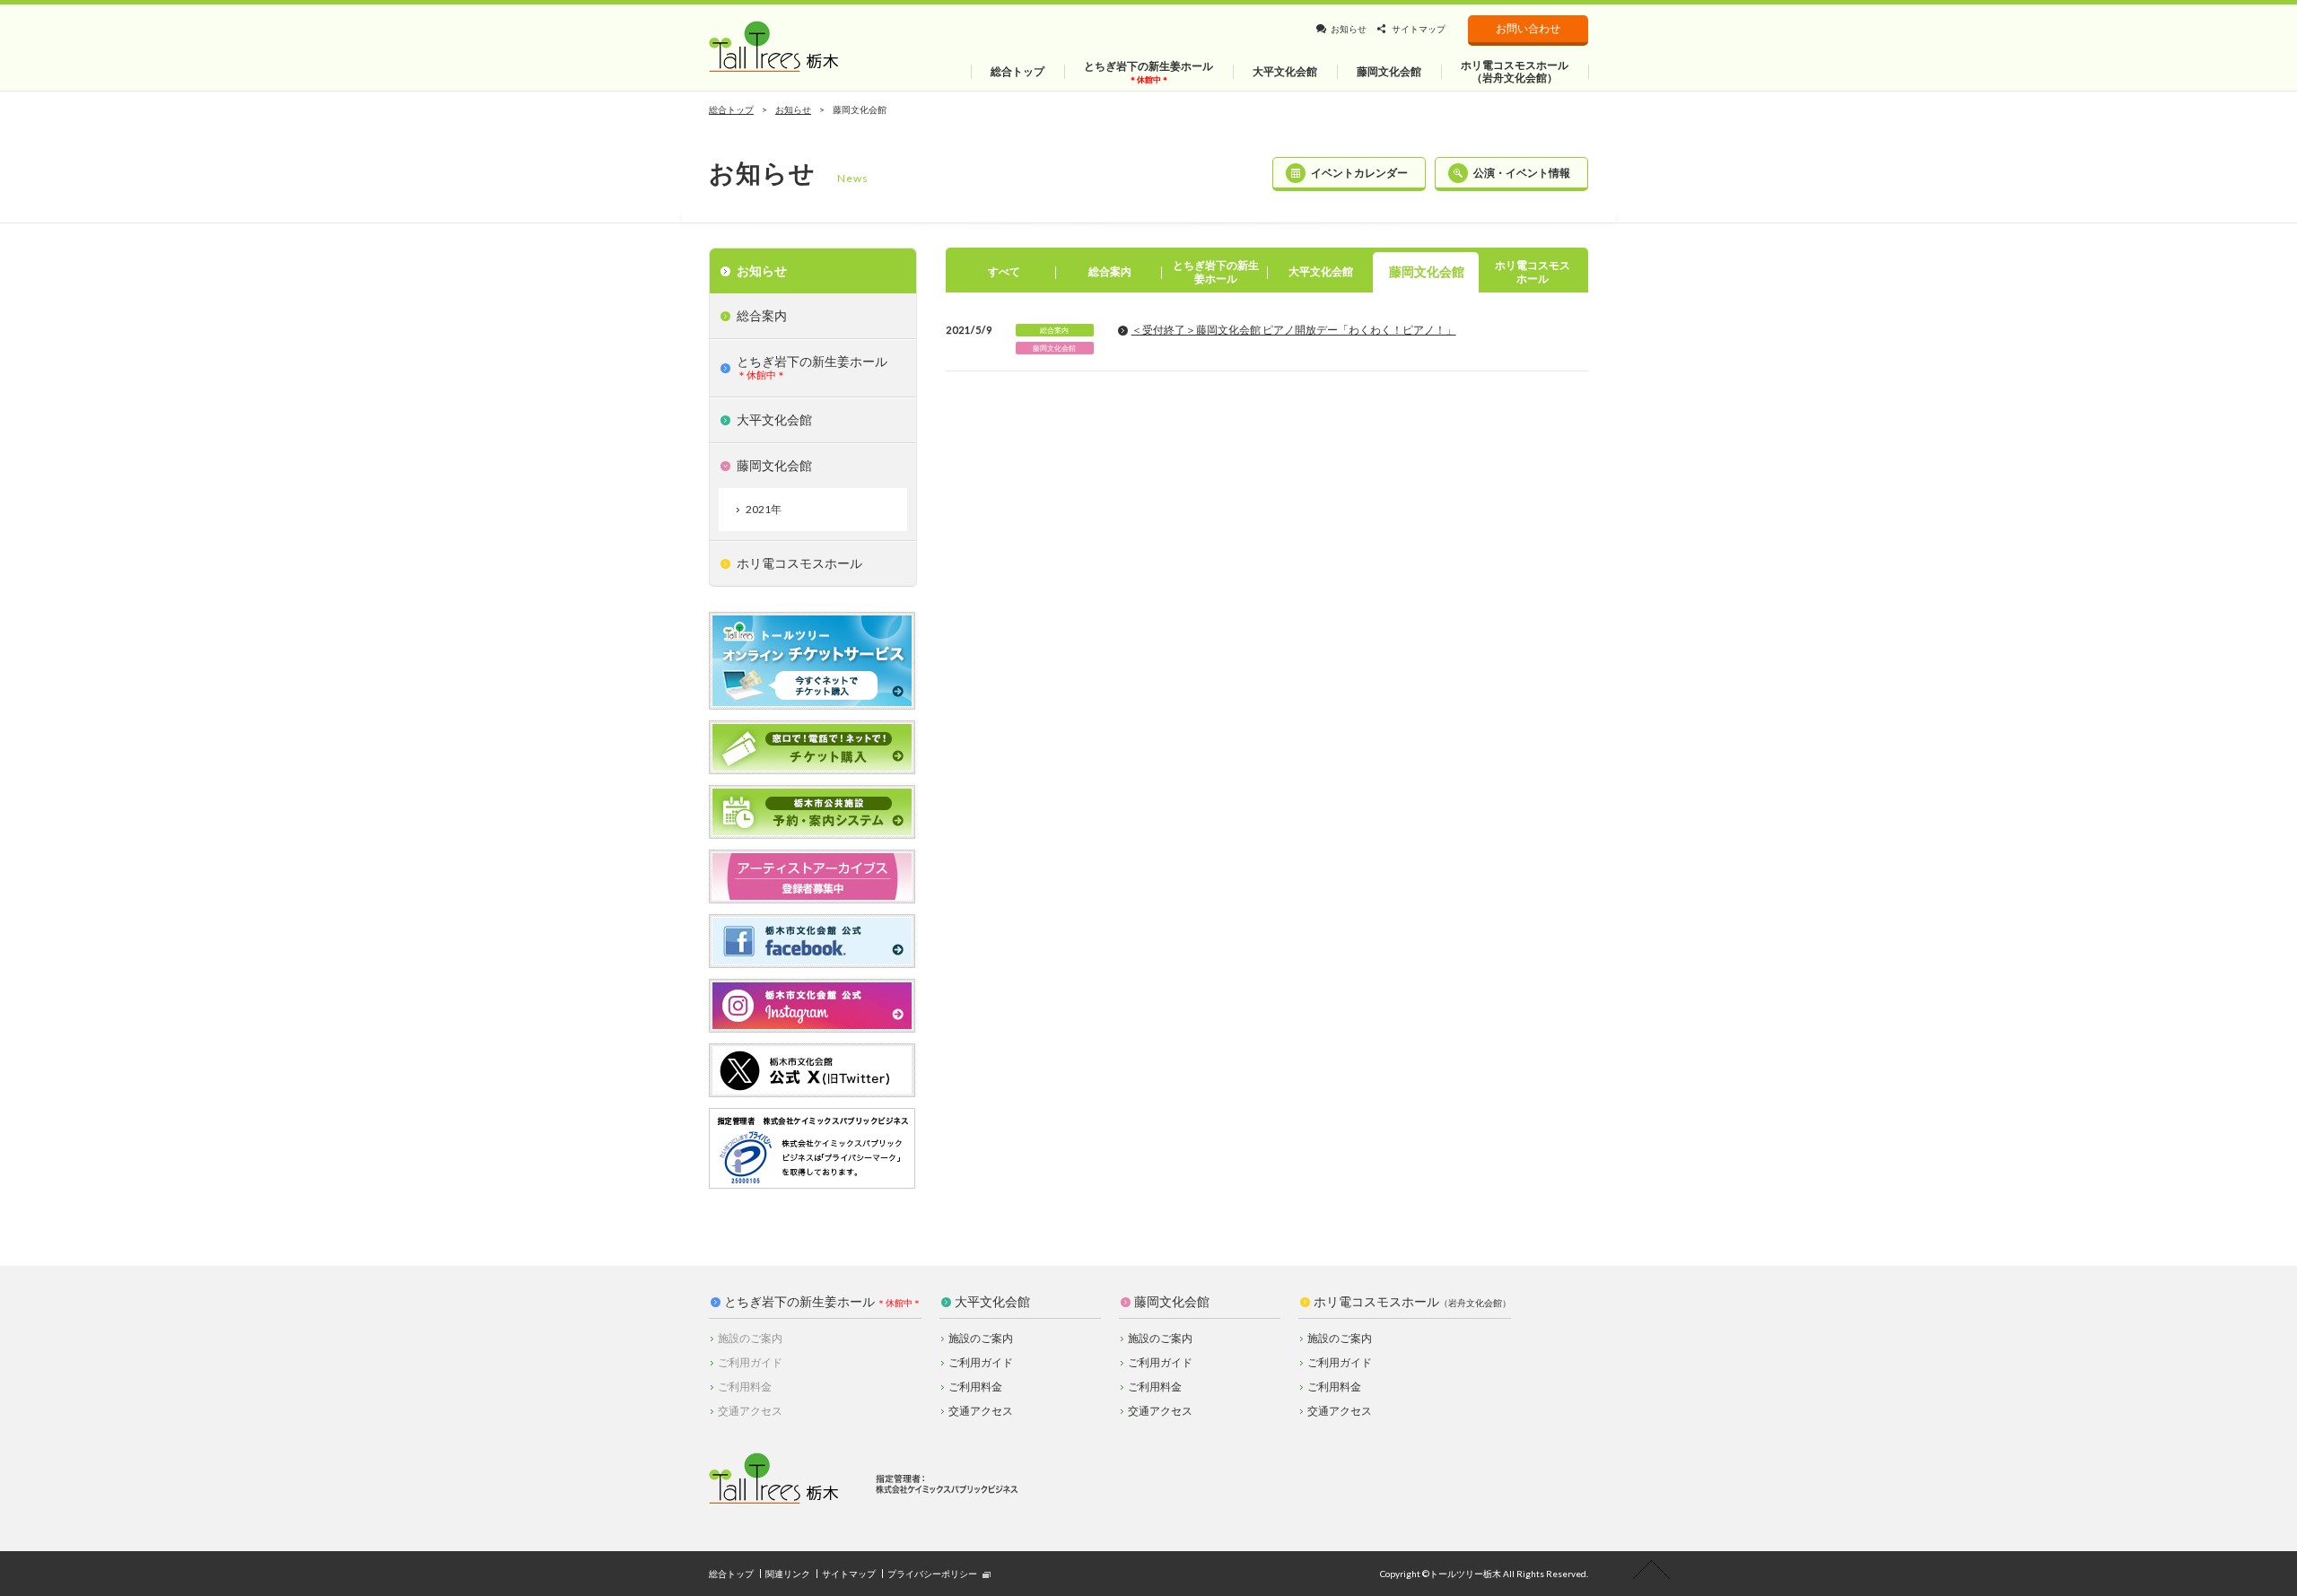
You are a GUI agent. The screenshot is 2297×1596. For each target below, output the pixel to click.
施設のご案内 (981, 1338)
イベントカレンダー (1359, 173)
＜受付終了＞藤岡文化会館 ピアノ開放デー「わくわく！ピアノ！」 (1294, 330)
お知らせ (1349, 29)
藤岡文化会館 (1172, 1302)
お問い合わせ (1528, 28)
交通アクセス (981, 1411)
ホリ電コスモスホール (1412, 1302)
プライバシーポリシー (932, 1574)
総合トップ (731, 109)
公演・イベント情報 (1522, 173)
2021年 (764, 509)
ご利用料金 (975, 1387)
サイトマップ (1419, 29)
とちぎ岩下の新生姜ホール (799, 1302)
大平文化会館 (992, 1302)
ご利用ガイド (981, 1362)
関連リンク (788, 1574)
